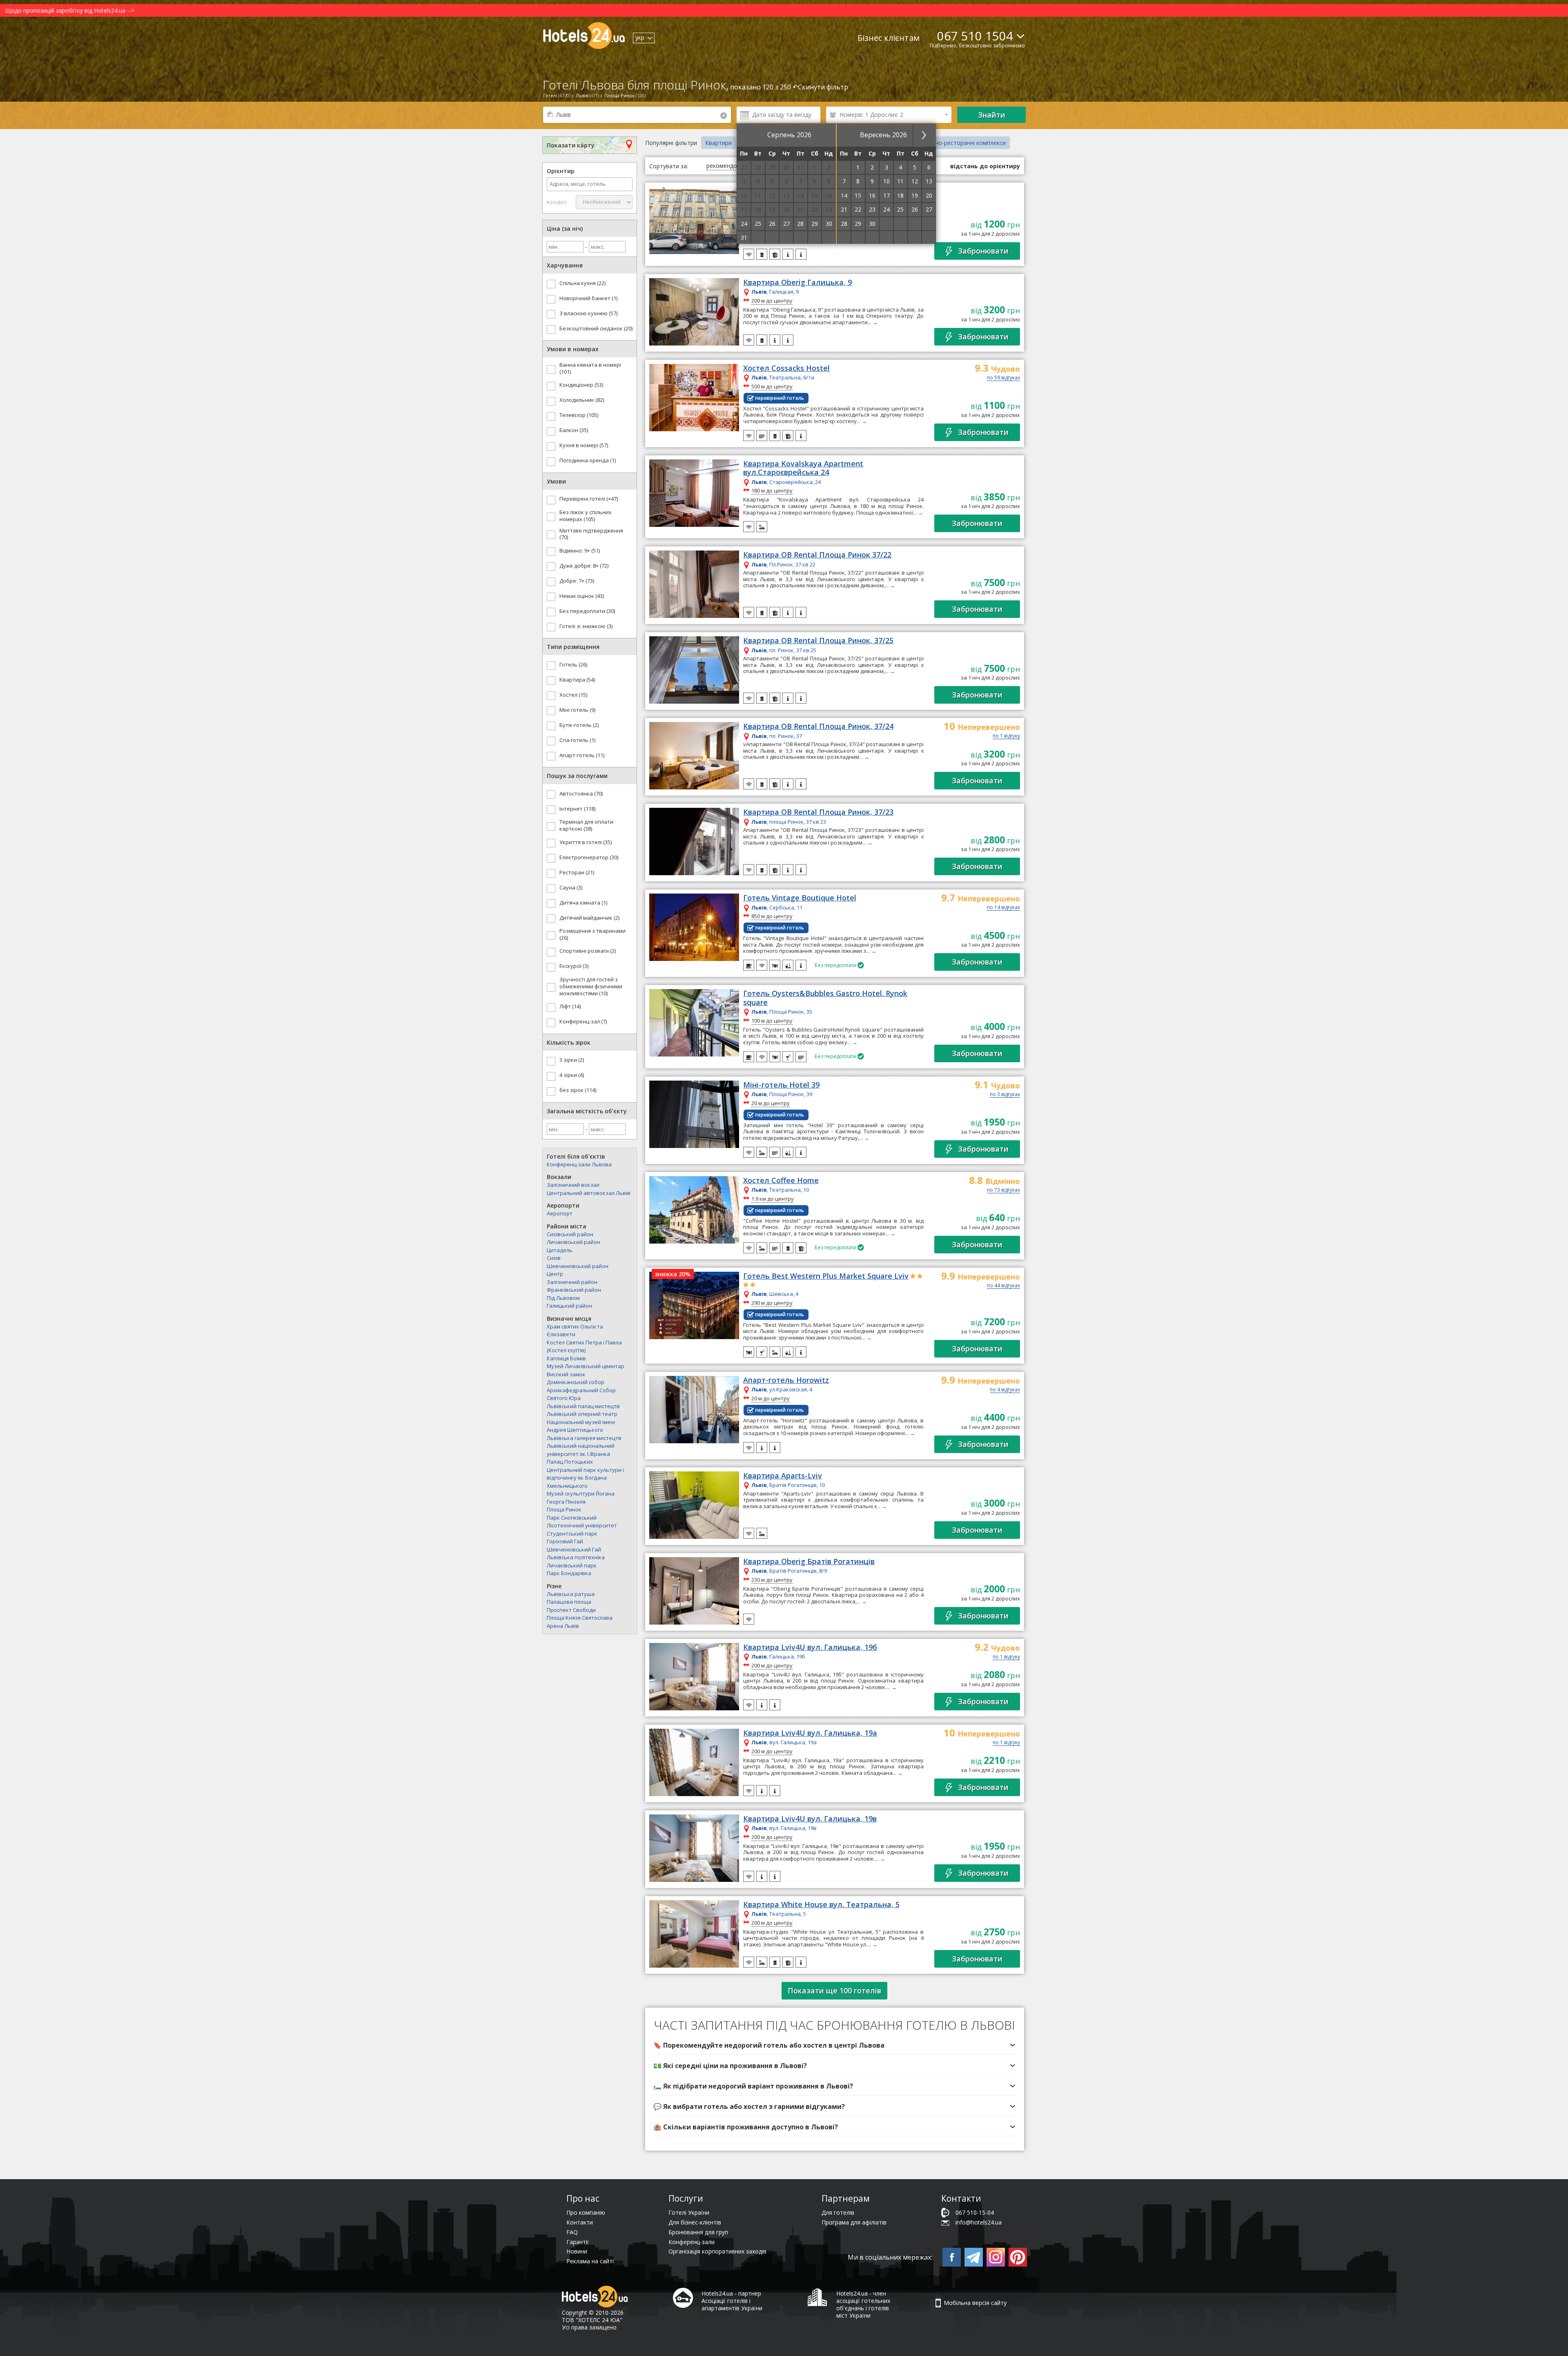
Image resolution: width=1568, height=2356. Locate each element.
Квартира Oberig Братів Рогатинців (809, 1562)
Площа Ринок (564, 1509)
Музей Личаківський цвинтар (586, 1366)
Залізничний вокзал (573, 1185)
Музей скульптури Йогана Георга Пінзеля (581, 1498)
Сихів (554, 1258)
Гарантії (578, 2242)
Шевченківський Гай (574, 1549)
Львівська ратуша (571, 1594)
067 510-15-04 (975, 2212)
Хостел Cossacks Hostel (786, 368)
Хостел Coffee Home (781, 1181)
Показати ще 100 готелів (834, 1990)
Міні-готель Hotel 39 (781, 1085)
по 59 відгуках (1003, 378)
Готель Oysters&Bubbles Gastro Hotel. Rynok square (825, 998)
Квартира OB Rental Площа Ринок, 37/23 (818, 812)
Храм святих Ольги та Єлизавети (575, 1331)
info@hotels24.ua (979, 2222)
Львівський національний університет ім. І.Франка (581, 1450)
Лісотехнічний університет (582, 1525)
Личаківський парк (572, 1565)
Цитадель (560, 1250)
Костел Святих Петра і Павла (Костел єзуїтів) (584, 1346)
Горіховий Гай (565, 1541)
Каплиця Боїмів (566, 1358)
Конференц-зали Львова (579, 1164)
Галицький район (569, 1306)
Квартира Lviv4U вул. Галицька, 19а (810, 1733)
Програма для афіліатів (854, 2222)
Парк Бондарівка (569, 1573)
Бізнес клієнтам (889, 38)
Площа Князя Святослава (580, 1618)
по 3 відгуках (1005, 1095)
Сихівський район (570, 1234)
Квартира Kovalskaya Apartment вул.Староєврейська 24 (803, 468)
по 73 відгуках (1003, 1190)
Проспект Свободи (571, 1610)
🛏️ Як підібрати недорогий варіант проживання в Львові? (753, 2086)
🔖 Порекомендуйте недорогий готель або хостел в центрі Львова (769, 2045)
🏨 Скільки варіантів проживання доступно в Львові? (746, 2127)
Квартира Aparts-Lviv (783, 1476)
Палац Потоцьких (570, 1462)
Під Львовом (563, 1298)
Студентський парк (572, 1534)
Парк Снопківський (572, 1518)
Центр (555, 1274)
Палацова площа (569, 1602)
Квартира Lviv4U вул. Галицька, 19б (810, 1647)
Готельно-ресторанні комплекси (960, 143)
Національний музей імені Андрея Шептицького (581, 1426)
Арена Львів (563, 1626)
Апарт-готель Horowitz (786, 1380)
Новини (577, 2251)
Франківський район (574, 1290)
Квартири (718, 143)
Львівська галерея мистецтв (584, 1438)
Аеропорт (560, 1213)
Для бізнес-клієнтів (695, 2222)
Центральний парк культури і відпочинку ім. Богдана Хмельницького (585, 1478)
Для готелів (838, 2212)
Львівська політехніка (576, 1557)
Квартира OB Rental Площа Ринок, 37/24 (818, 727)
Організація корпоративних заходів (717, 2251)
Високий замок (566, 1374)
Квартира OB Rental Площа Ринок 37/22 (817, 555)
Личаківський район (574, 1242)
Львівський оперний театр (582, 1414)
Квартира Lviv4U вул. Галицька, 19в (810, 1819)
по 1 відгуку (1006, 736)
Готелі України (689, 2212)
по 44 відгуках (1003, 1286)
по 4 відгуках (1005, 1390)
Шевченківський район (578, 1266)
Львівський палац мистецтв (583, 1406)
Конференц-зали (692, 2242)
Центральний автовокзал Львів (589, 1193)
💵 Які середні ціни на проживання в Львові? (730, 2066)
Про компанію (586, 2212)
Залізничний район (572, 1282)
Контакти (580, 2222)
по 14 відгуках (1003, 908)
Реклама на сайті (590, 2261)
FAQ (572, 2232)
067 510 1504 (975, 36)
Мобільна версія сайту (975, 2303)
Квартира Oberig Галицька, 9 (797, 283)
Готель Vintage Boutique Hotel (800, 898)
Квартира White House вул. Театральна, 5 (821, 1905)
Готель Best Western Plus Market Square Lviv (826, 1276)
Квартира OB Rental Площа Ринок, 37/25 (818, 641)
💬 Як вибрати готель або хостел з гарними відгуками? (749, 2106)
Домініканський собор (576, 1382)
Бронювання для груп (698, 2232)
